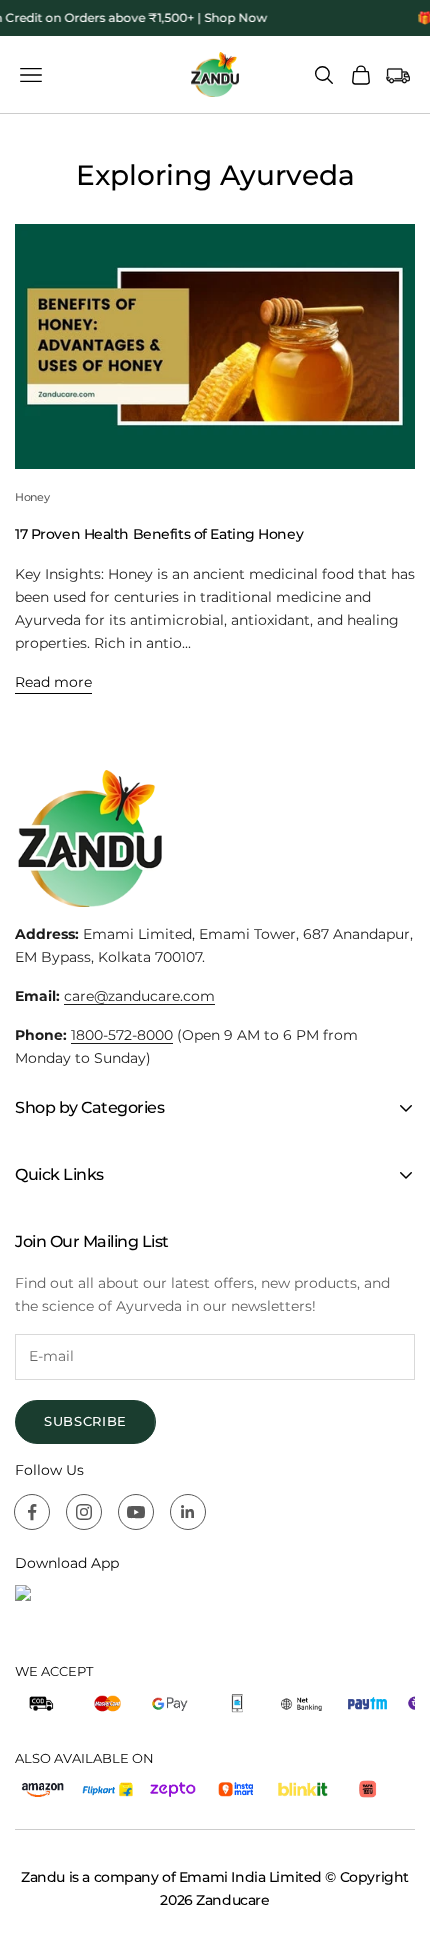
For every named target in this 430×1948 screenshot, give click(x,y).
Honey (32, 497)
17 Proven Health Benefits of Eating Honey (159, 534)
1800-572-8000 (122, 1035)
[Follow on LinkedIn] (188, 1512)
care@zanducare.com (139, 996)
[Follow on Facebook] (32, 1512)
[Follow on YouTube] (136, 1512)
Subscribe (85, 1421)
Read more (53, 682)
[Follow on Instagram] (84, 1512)
